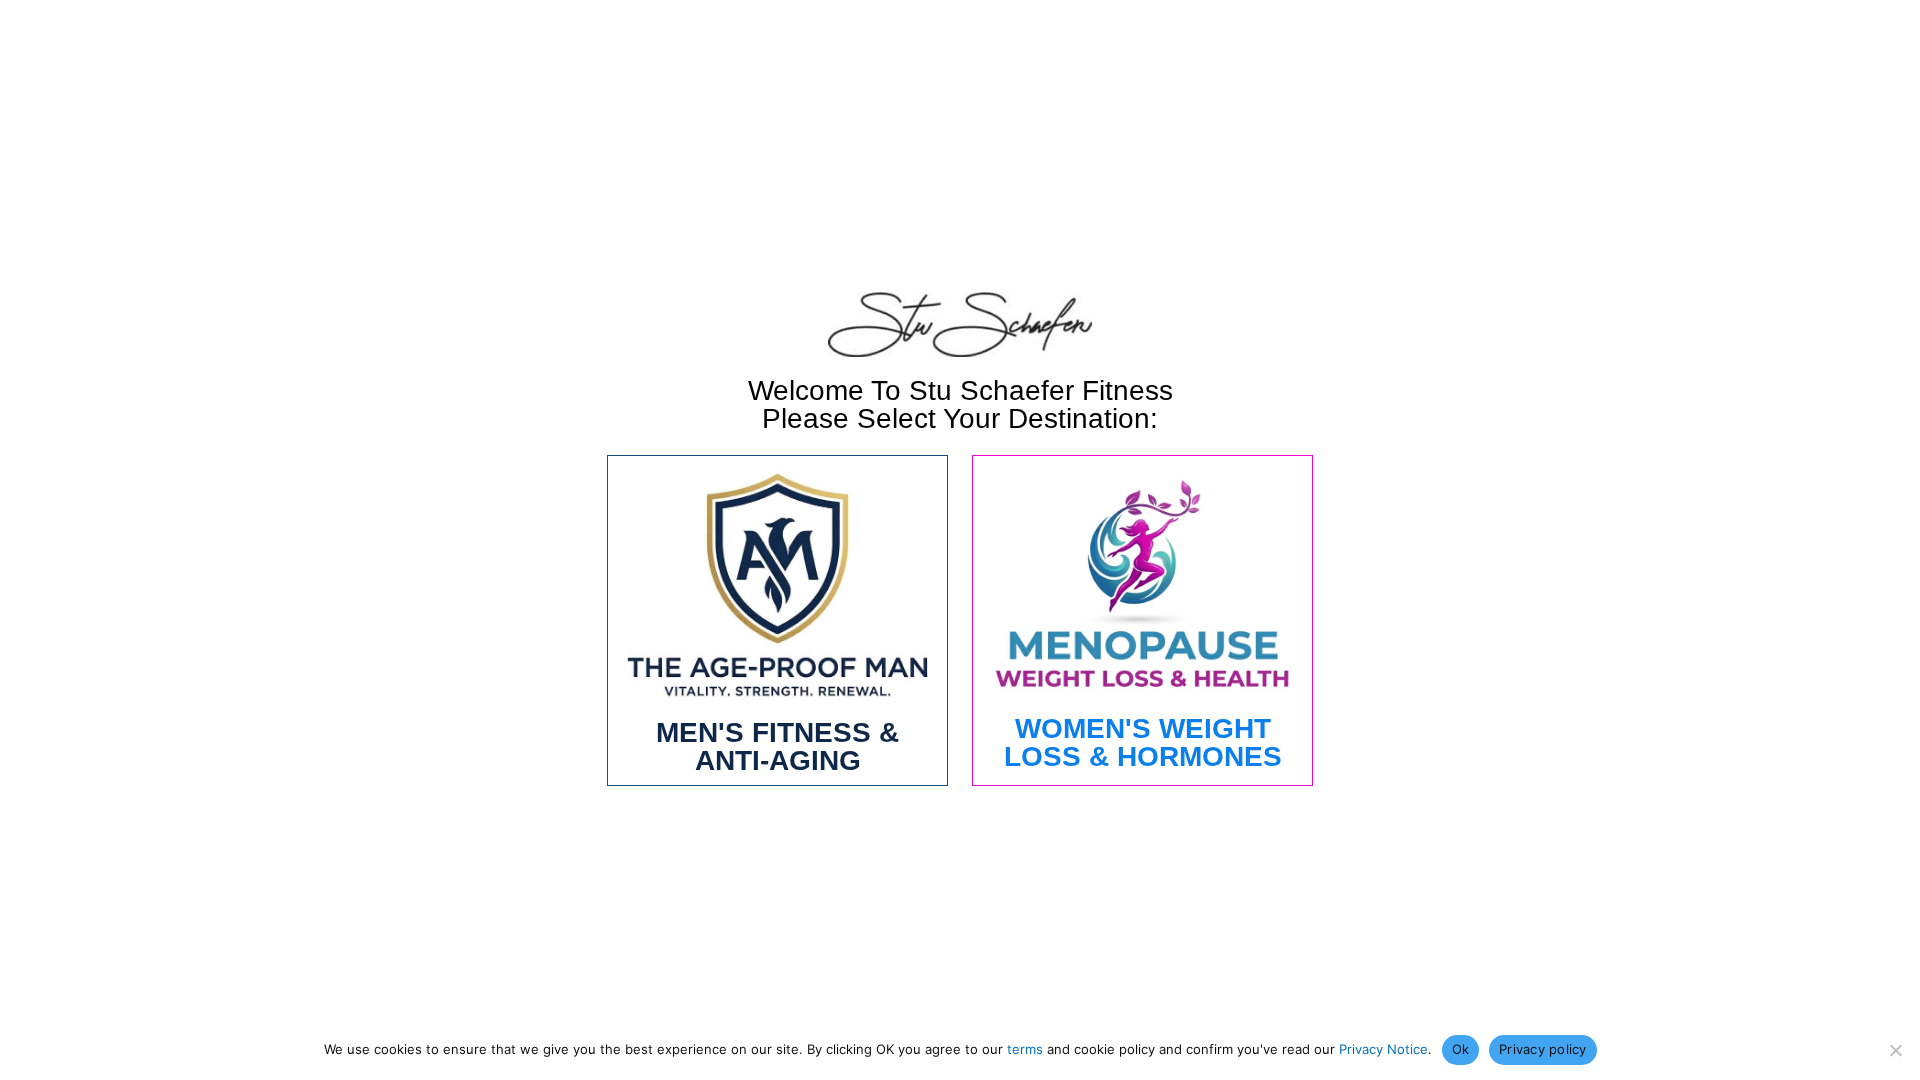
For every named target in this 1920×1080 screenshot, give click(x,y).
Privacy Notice (1383, 1049)
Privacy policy (1543, 1049)
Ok (1461, 1049)
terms (1025, 1049)
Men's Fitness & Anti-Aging (777, 746)
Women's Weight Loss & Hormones (1143, 742)
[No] (1895, 1050)
